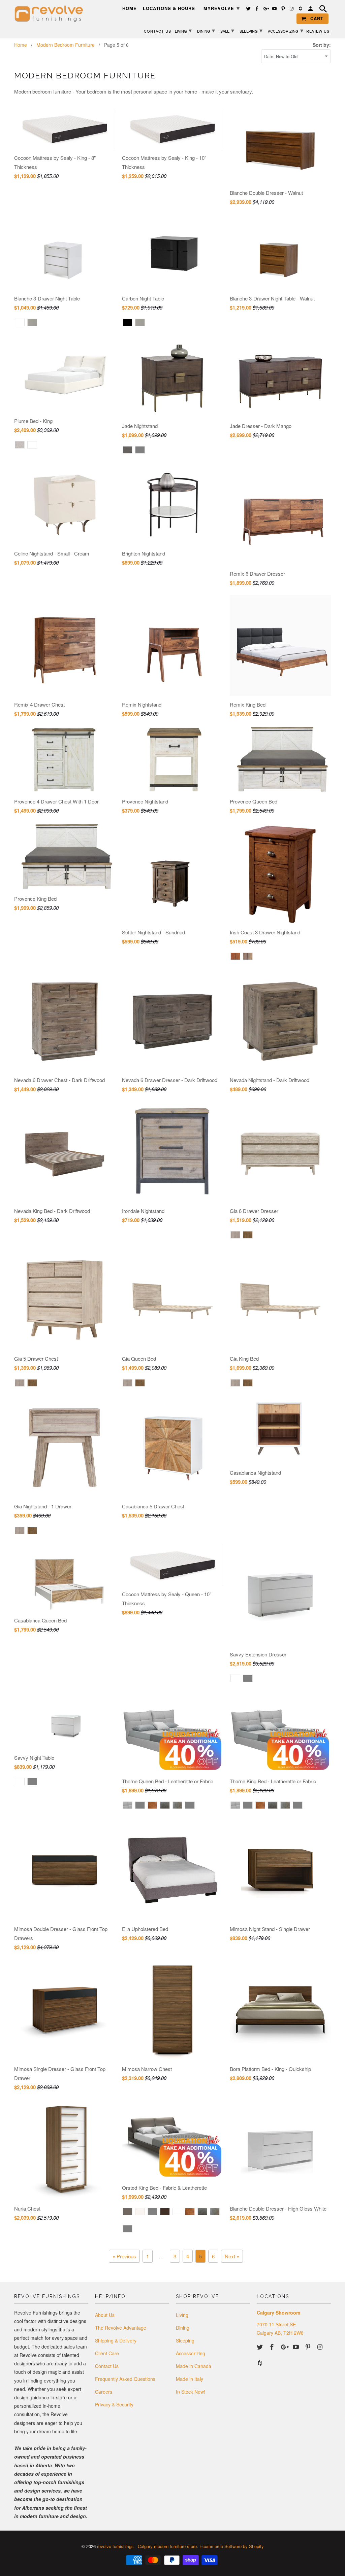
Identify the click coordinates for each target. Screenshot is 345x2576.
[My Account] (311, 10)
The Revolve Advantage (121, 2328)
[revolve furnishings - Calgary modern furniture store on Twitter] (260, 2347)
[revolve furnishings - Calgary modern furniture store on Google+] (285, 2347)
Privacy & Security (114, 2404)
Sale (227, 30)
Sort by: (322, 45)
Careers (104, 2392)
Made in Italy (190, 2379)
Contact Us (107, 2366)
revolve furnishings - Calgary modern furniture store (147, 2546)
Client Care (107, 2353)
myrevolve (222, 8)
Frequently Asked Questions (125, 2379)
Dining (183, 2328)
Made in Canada (194, 2366)
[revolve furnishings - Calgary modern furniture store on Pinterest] (309, 2347)
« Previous (124, 2256)
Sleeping (185, 2340)
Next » (232, 2256)
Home (130, 9)
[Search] (324, 10)
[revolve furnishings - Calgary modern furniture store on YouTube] (296, 2347)
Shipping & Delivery (116, 2340)
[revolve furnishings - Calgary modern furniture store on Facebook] (273, 2347)
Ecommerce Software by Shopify (232, 2546)
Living (182, 2315)
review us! (319, 31)
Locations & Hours (169, 9)
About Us (105, 2315)
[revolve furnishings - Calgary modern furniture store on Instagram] (321, 2347)
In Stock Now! (191, 2392)
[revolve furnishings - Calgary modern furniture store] (51, 14)
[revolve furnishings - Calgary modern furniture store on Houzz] (260, 2363)
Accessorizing (191, 2353)
